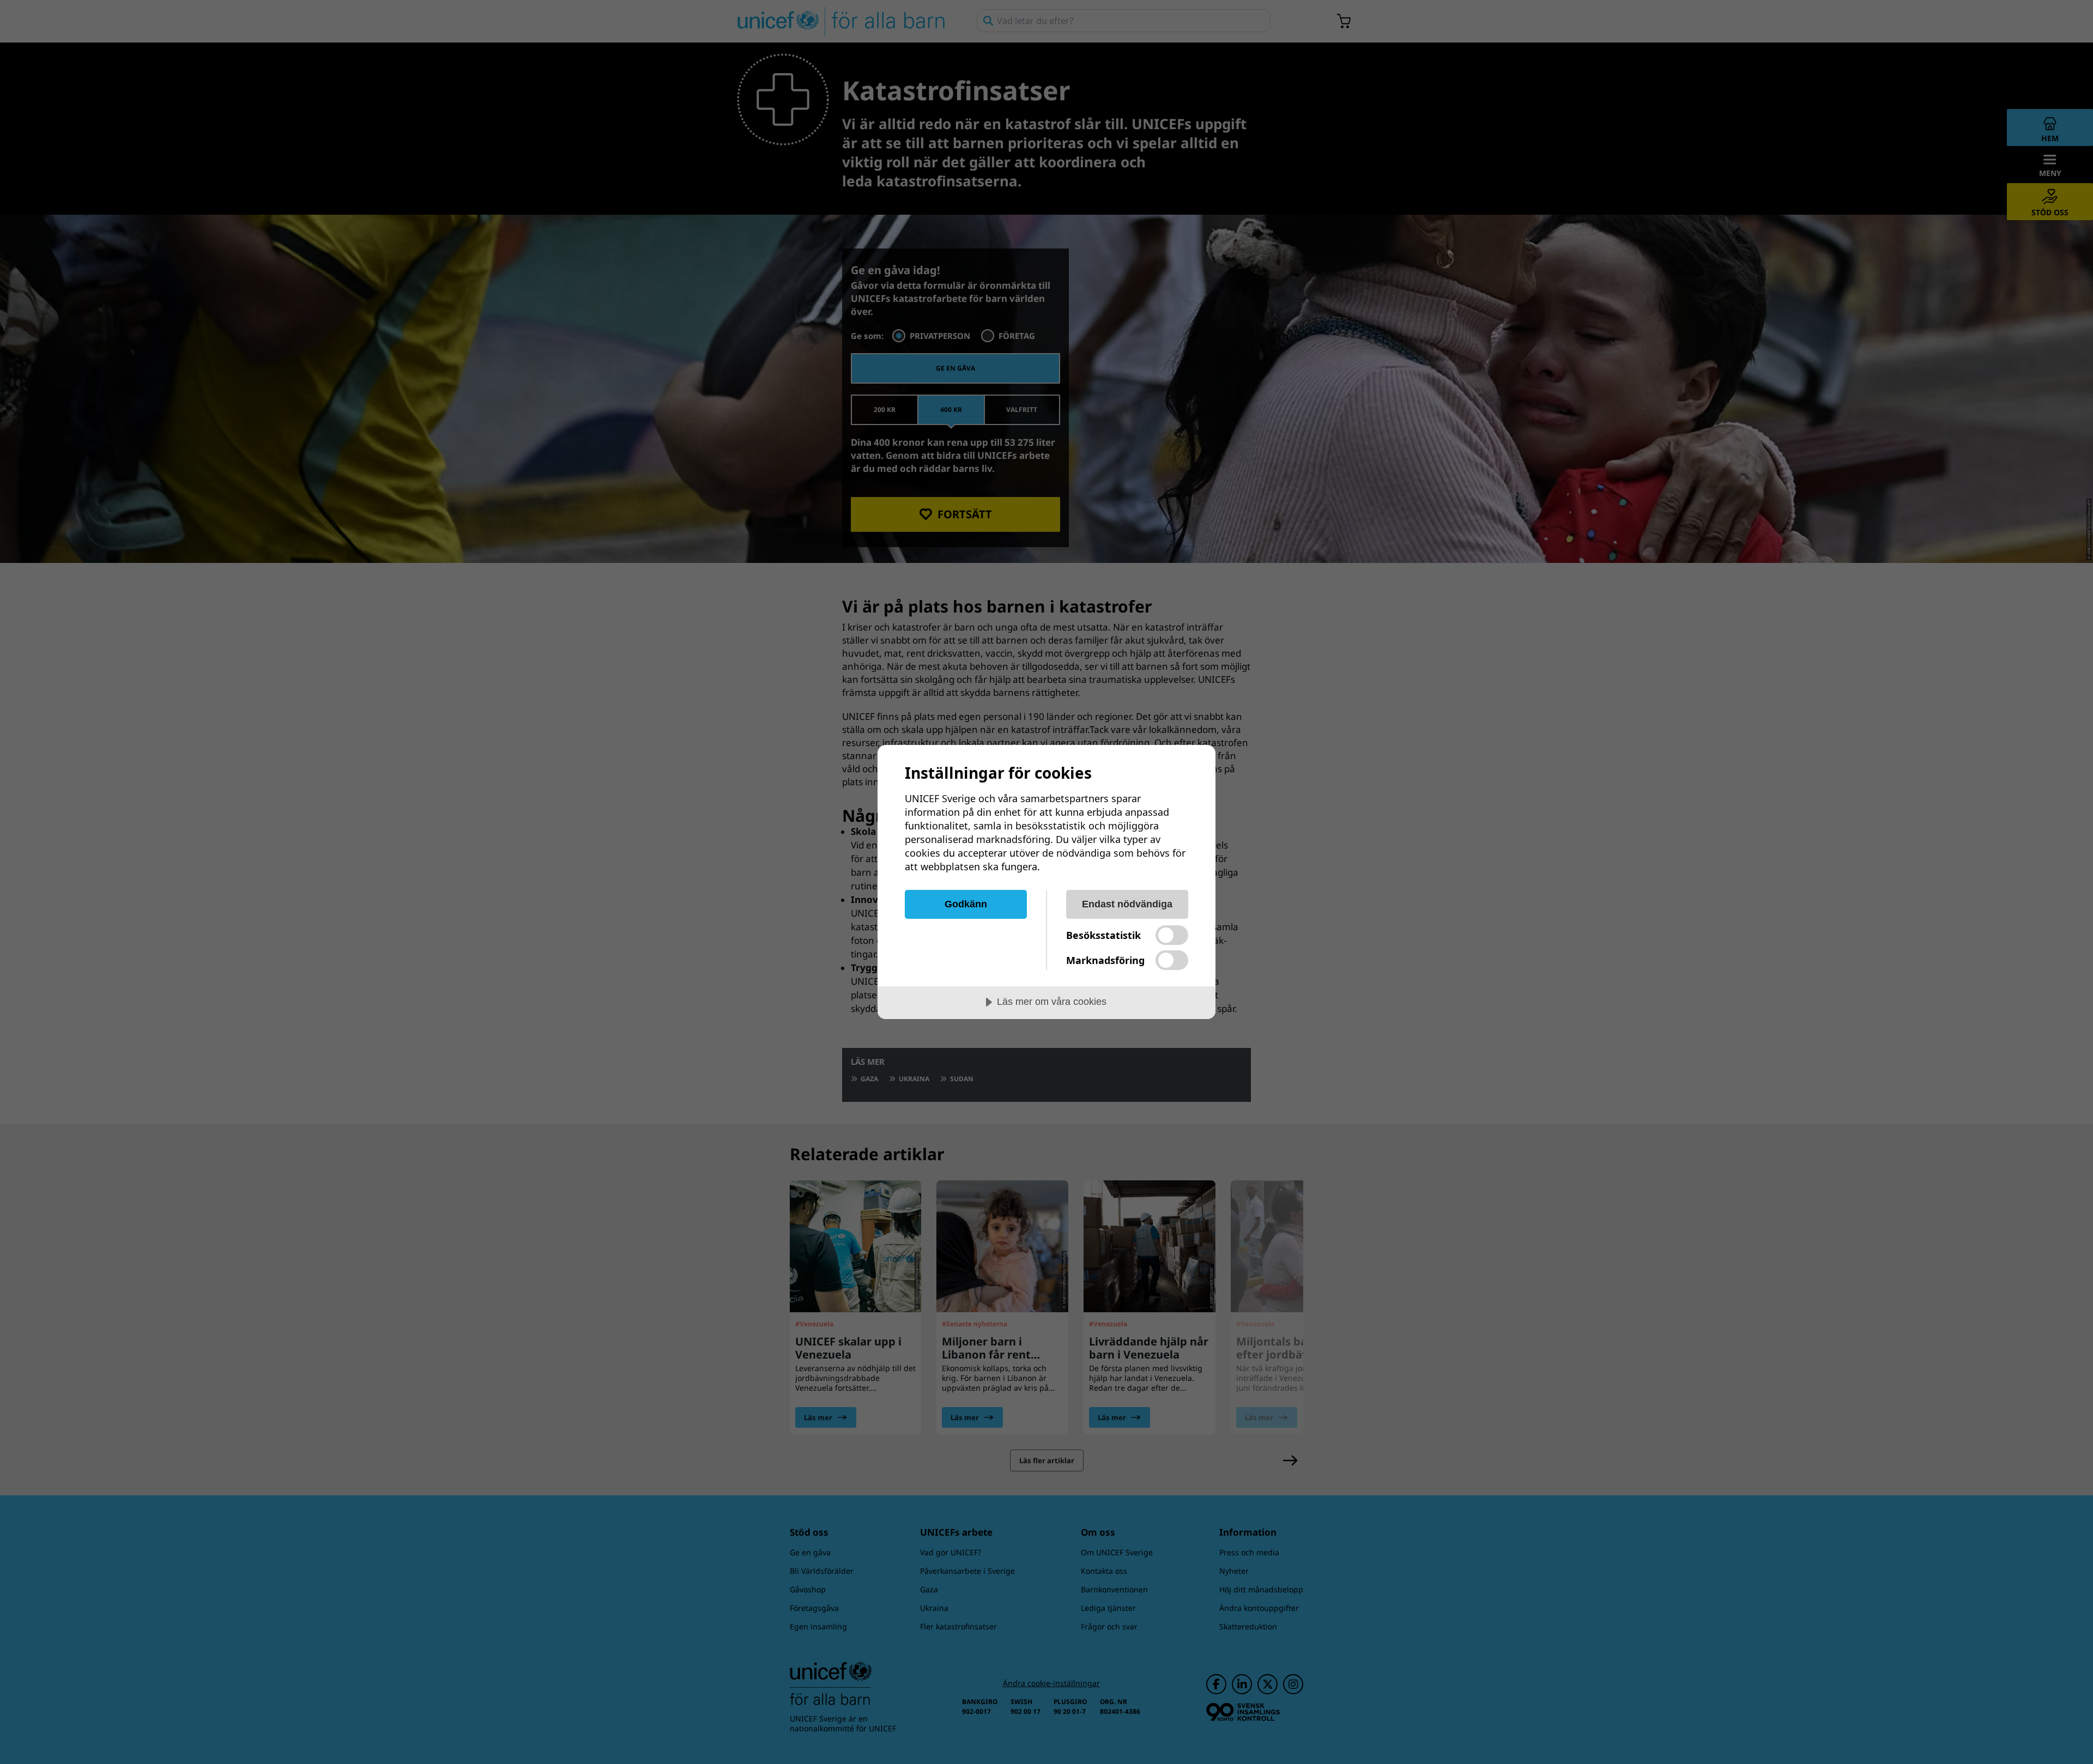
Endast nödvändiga (1127, 904)
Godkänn (966, 904)
